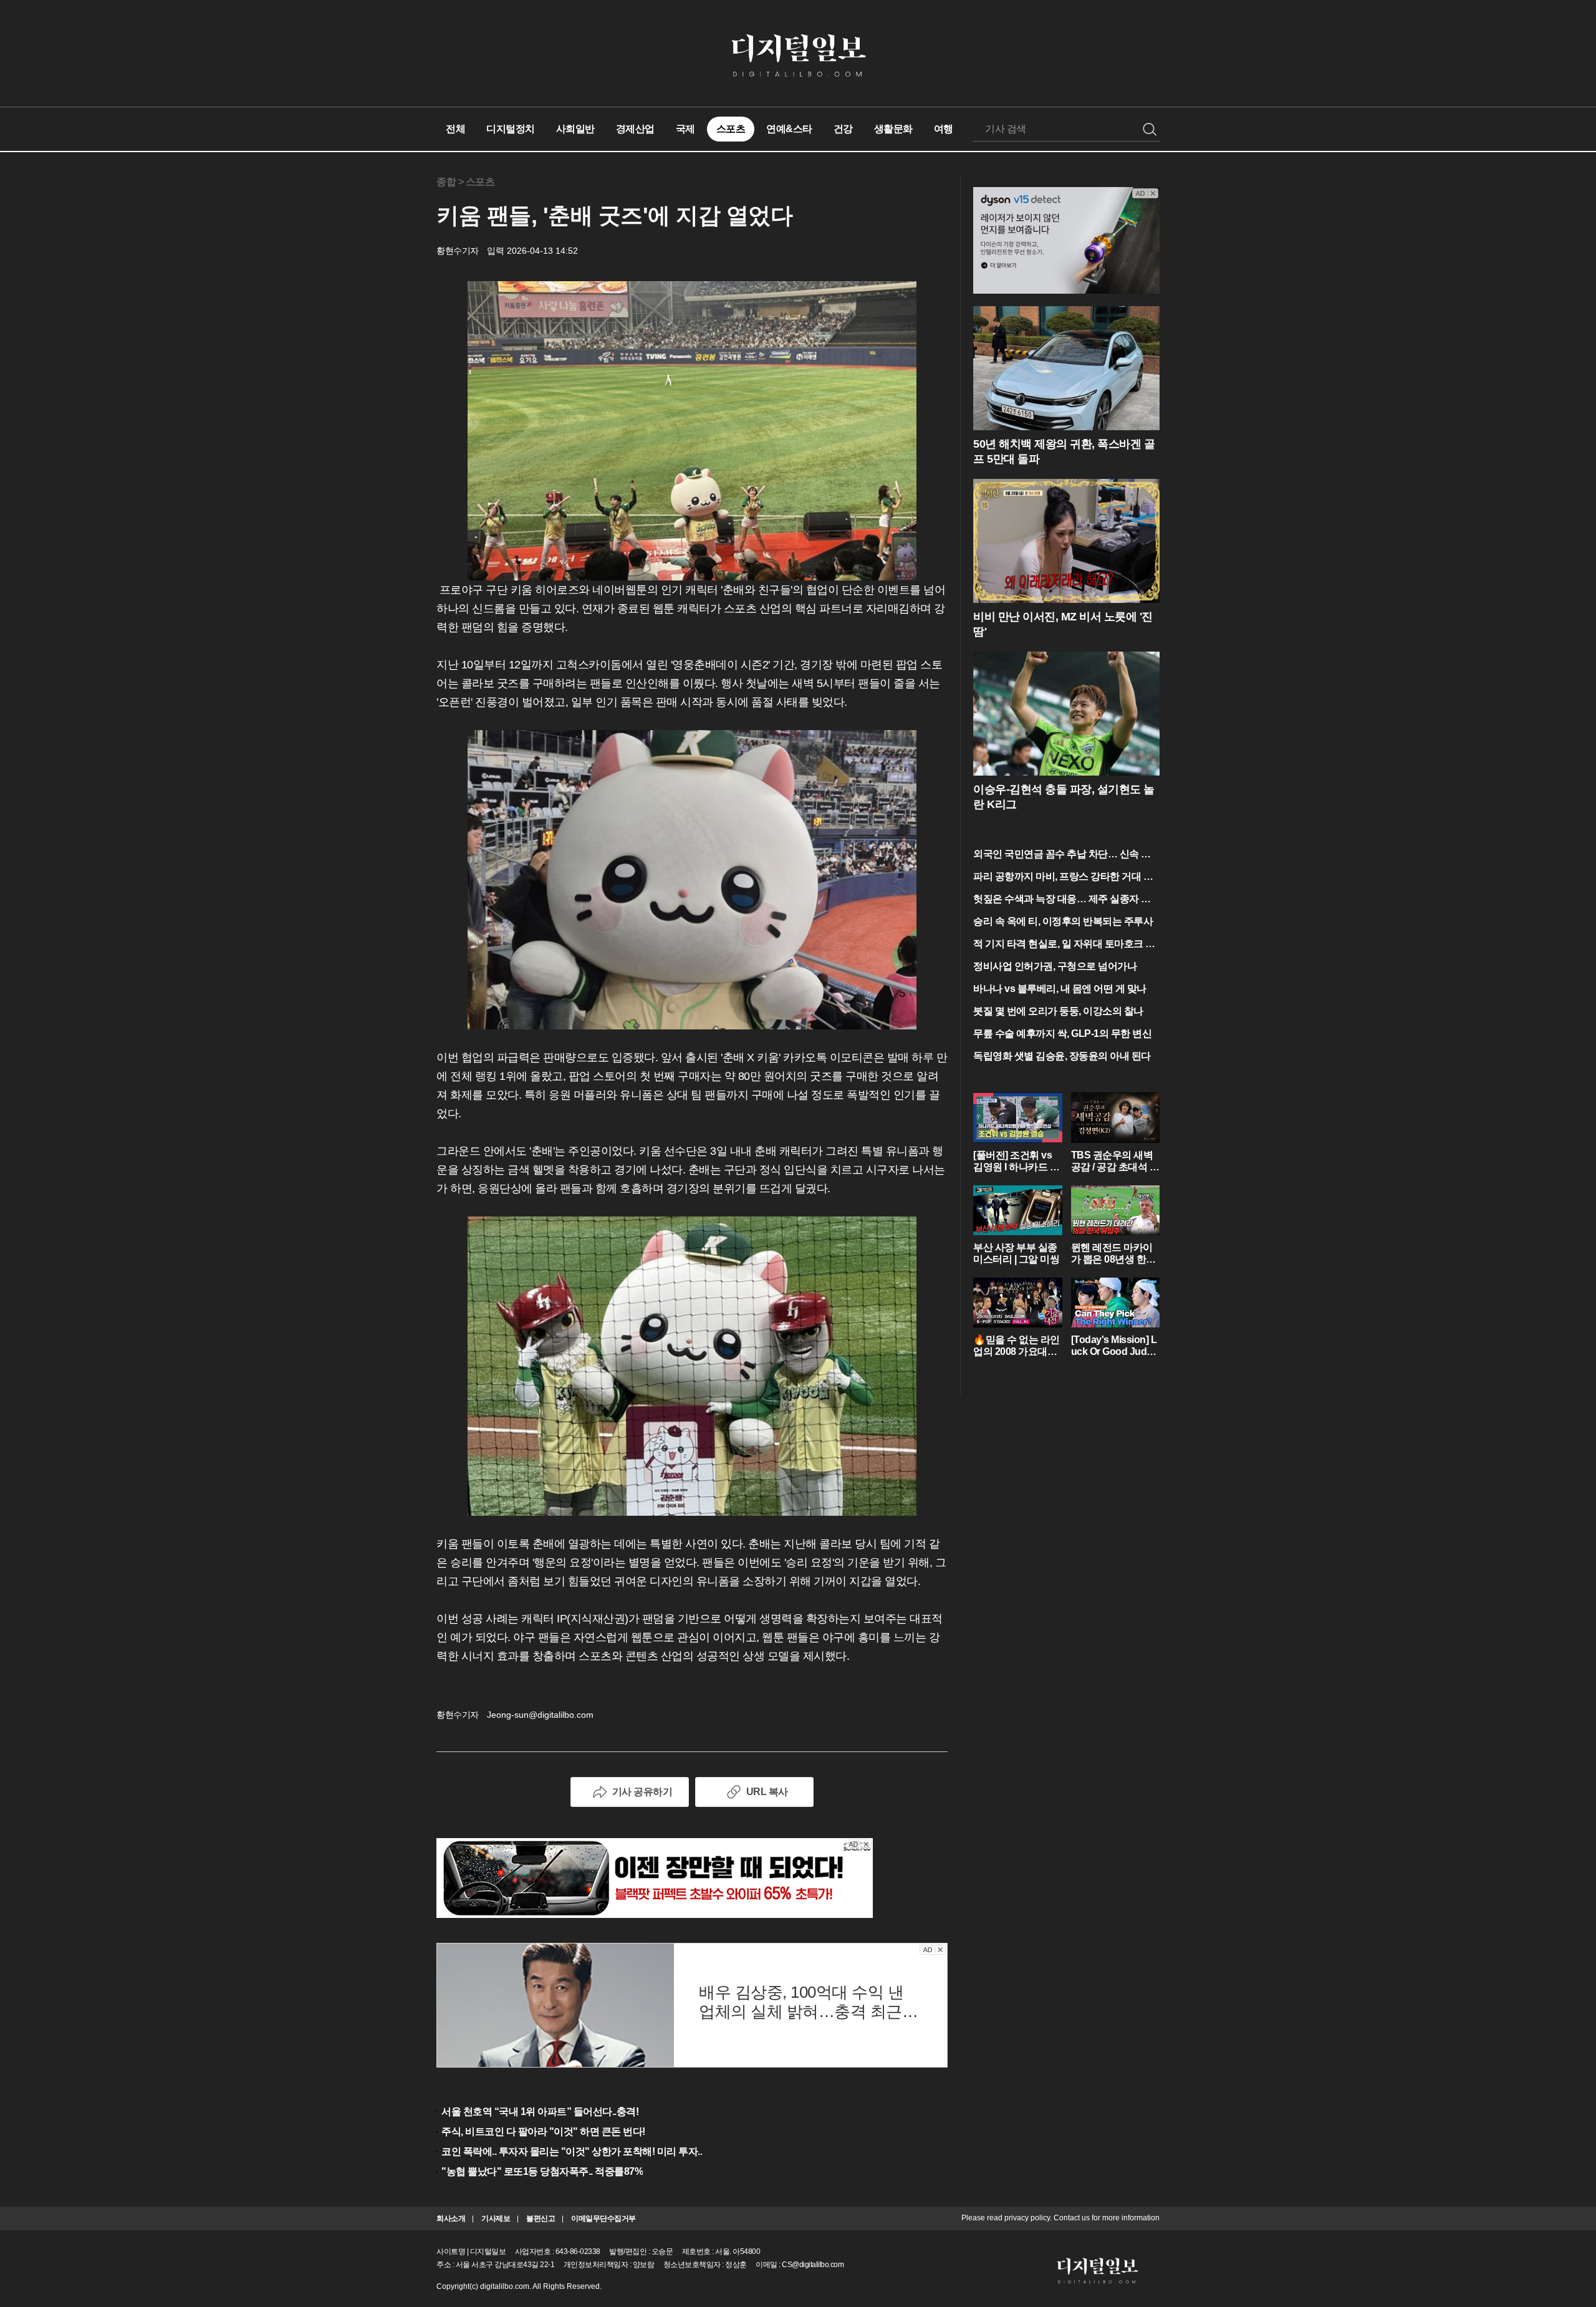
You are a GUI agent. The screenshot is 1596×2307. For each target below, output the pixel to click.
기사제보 (496, 2218)
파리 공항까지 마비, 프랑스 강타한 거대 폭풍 (1063, 878)
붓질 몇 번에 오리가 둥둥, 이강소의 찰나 (1058, 1011)
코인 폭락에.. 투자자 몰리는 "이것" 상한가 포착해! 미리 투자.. (572, 2151)
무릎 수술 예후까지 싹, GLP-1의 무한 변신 (1062, 1033)
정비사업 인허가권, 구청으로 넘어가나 (1055, 966)
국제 (685, 129)
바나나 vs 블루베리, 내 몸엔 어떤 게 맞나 (1060, 989)
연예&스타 (789, 129)
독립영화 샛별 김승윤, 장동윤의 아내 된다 (1062, 1056)
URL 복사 (767, 1792)
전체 (455, 129)
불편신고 (541, 2218)
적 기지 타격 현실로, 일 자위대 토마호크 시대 (1064, 945)
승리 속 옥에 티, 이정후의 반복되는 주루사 (1063, 921)
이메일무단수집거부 (603, 2218)
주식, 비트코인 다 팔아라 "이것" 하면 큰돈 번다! (543, 2131)
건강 (843, 129)
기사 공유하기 (642, 1792)
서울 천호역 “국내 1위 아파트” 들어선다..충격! (540, 2112)
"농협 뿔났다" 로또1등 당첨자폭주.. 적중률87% (542, 2171)
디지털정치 (511, 129)
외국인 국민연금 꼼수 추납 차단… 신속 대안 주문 (1062, 855)
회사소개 (451, 2218)
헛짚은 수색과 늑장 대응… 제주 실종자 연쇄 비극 (1062, 900)
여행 (944, 129)
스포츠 (731, 129)
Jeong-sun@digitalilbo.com (540, 1715)
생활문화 (893, 129)
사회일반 (575, 129)
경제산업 (635, 129)
